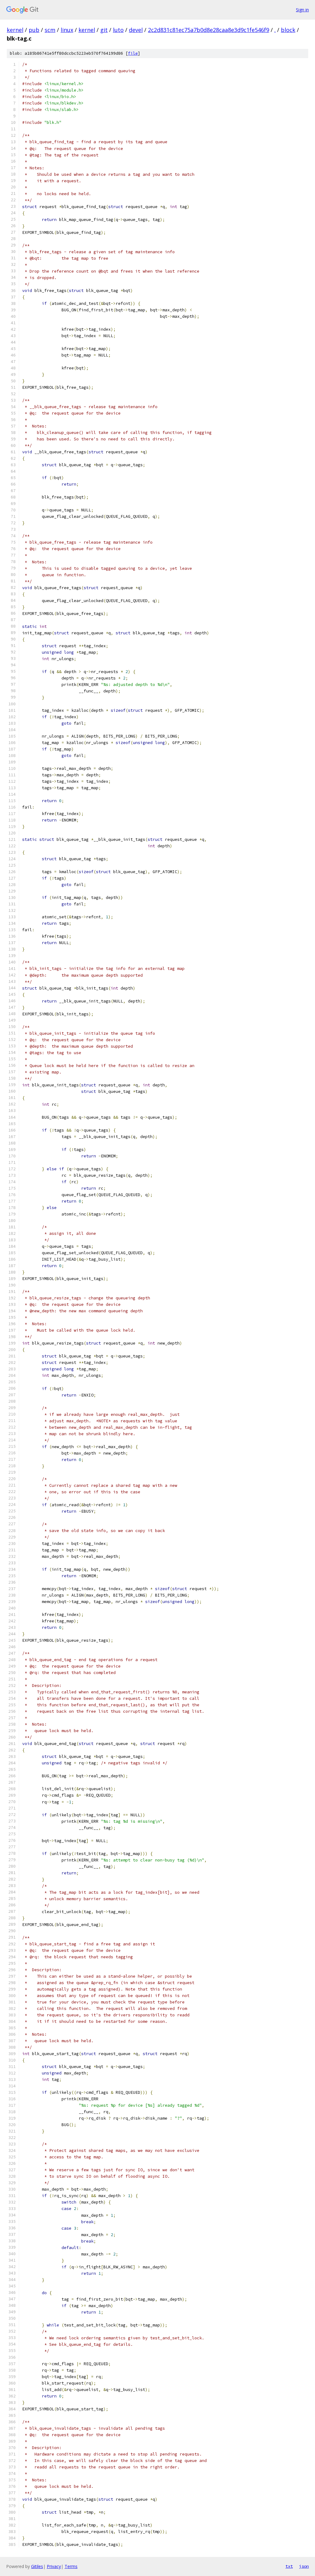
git (104, 30)
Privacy (54, 2566)
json (304, 2566)
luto (118, 30)
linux (67, 30)
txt (289, 2566)
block (288, 30)
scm (50, 30)
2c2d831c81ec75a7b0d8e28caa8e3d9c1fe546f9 (209, 30)
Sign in (302, 10)
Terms (71, 2566)
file (133, 53)
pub (34, 30)
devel (136, 30)
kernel (15, 30)
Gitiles (37, 2566)
